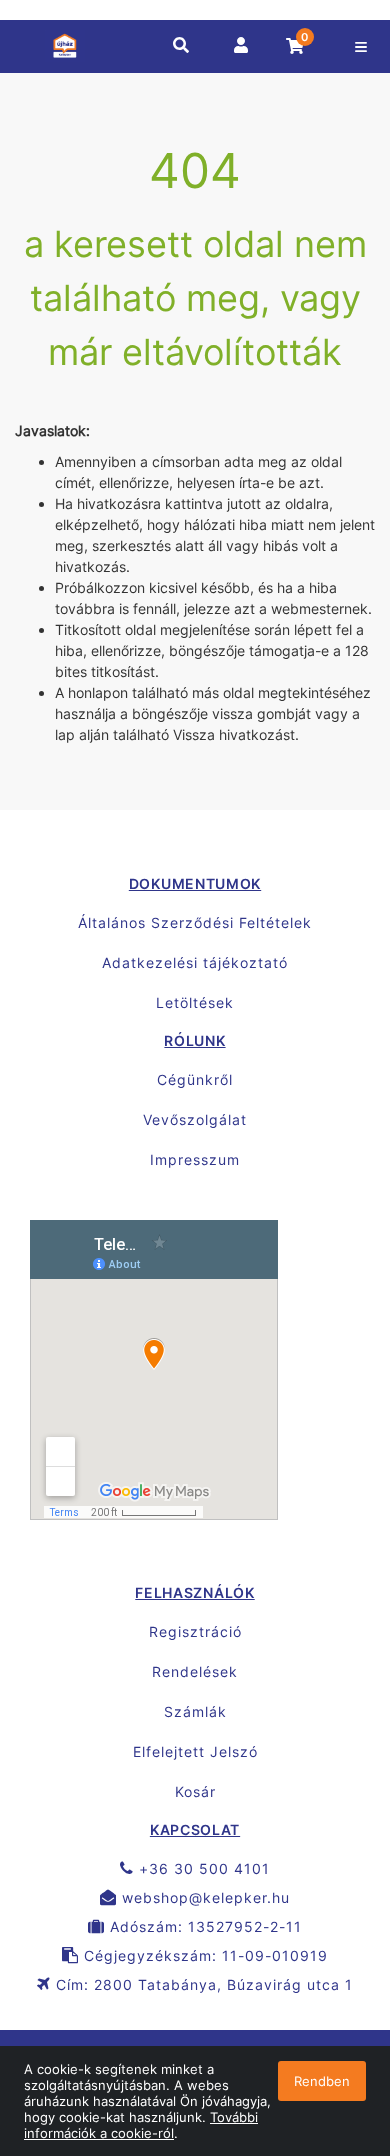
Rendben (322, 2081)
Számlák (195, 1711)
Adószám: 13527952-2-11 (203, 1926)
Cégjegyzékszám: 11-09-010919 (203, 1955)
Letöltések (195, 1002)
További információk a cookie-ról (141, 2125)
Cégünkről (195, 1079)
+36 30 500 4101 (202, 1868)
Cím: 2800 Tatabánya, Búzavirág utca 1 (202, 1984)
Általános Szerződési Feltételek (195, 922)
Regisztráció (195, 1631)
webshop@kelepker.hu (203, 1897)
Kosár (195, 1791)
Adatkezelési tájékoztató (195, 962)
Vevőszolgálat (195, 1119)
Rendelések (195, 1671)
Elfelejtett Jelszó (195, 1751)
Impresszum (195, 1159)
